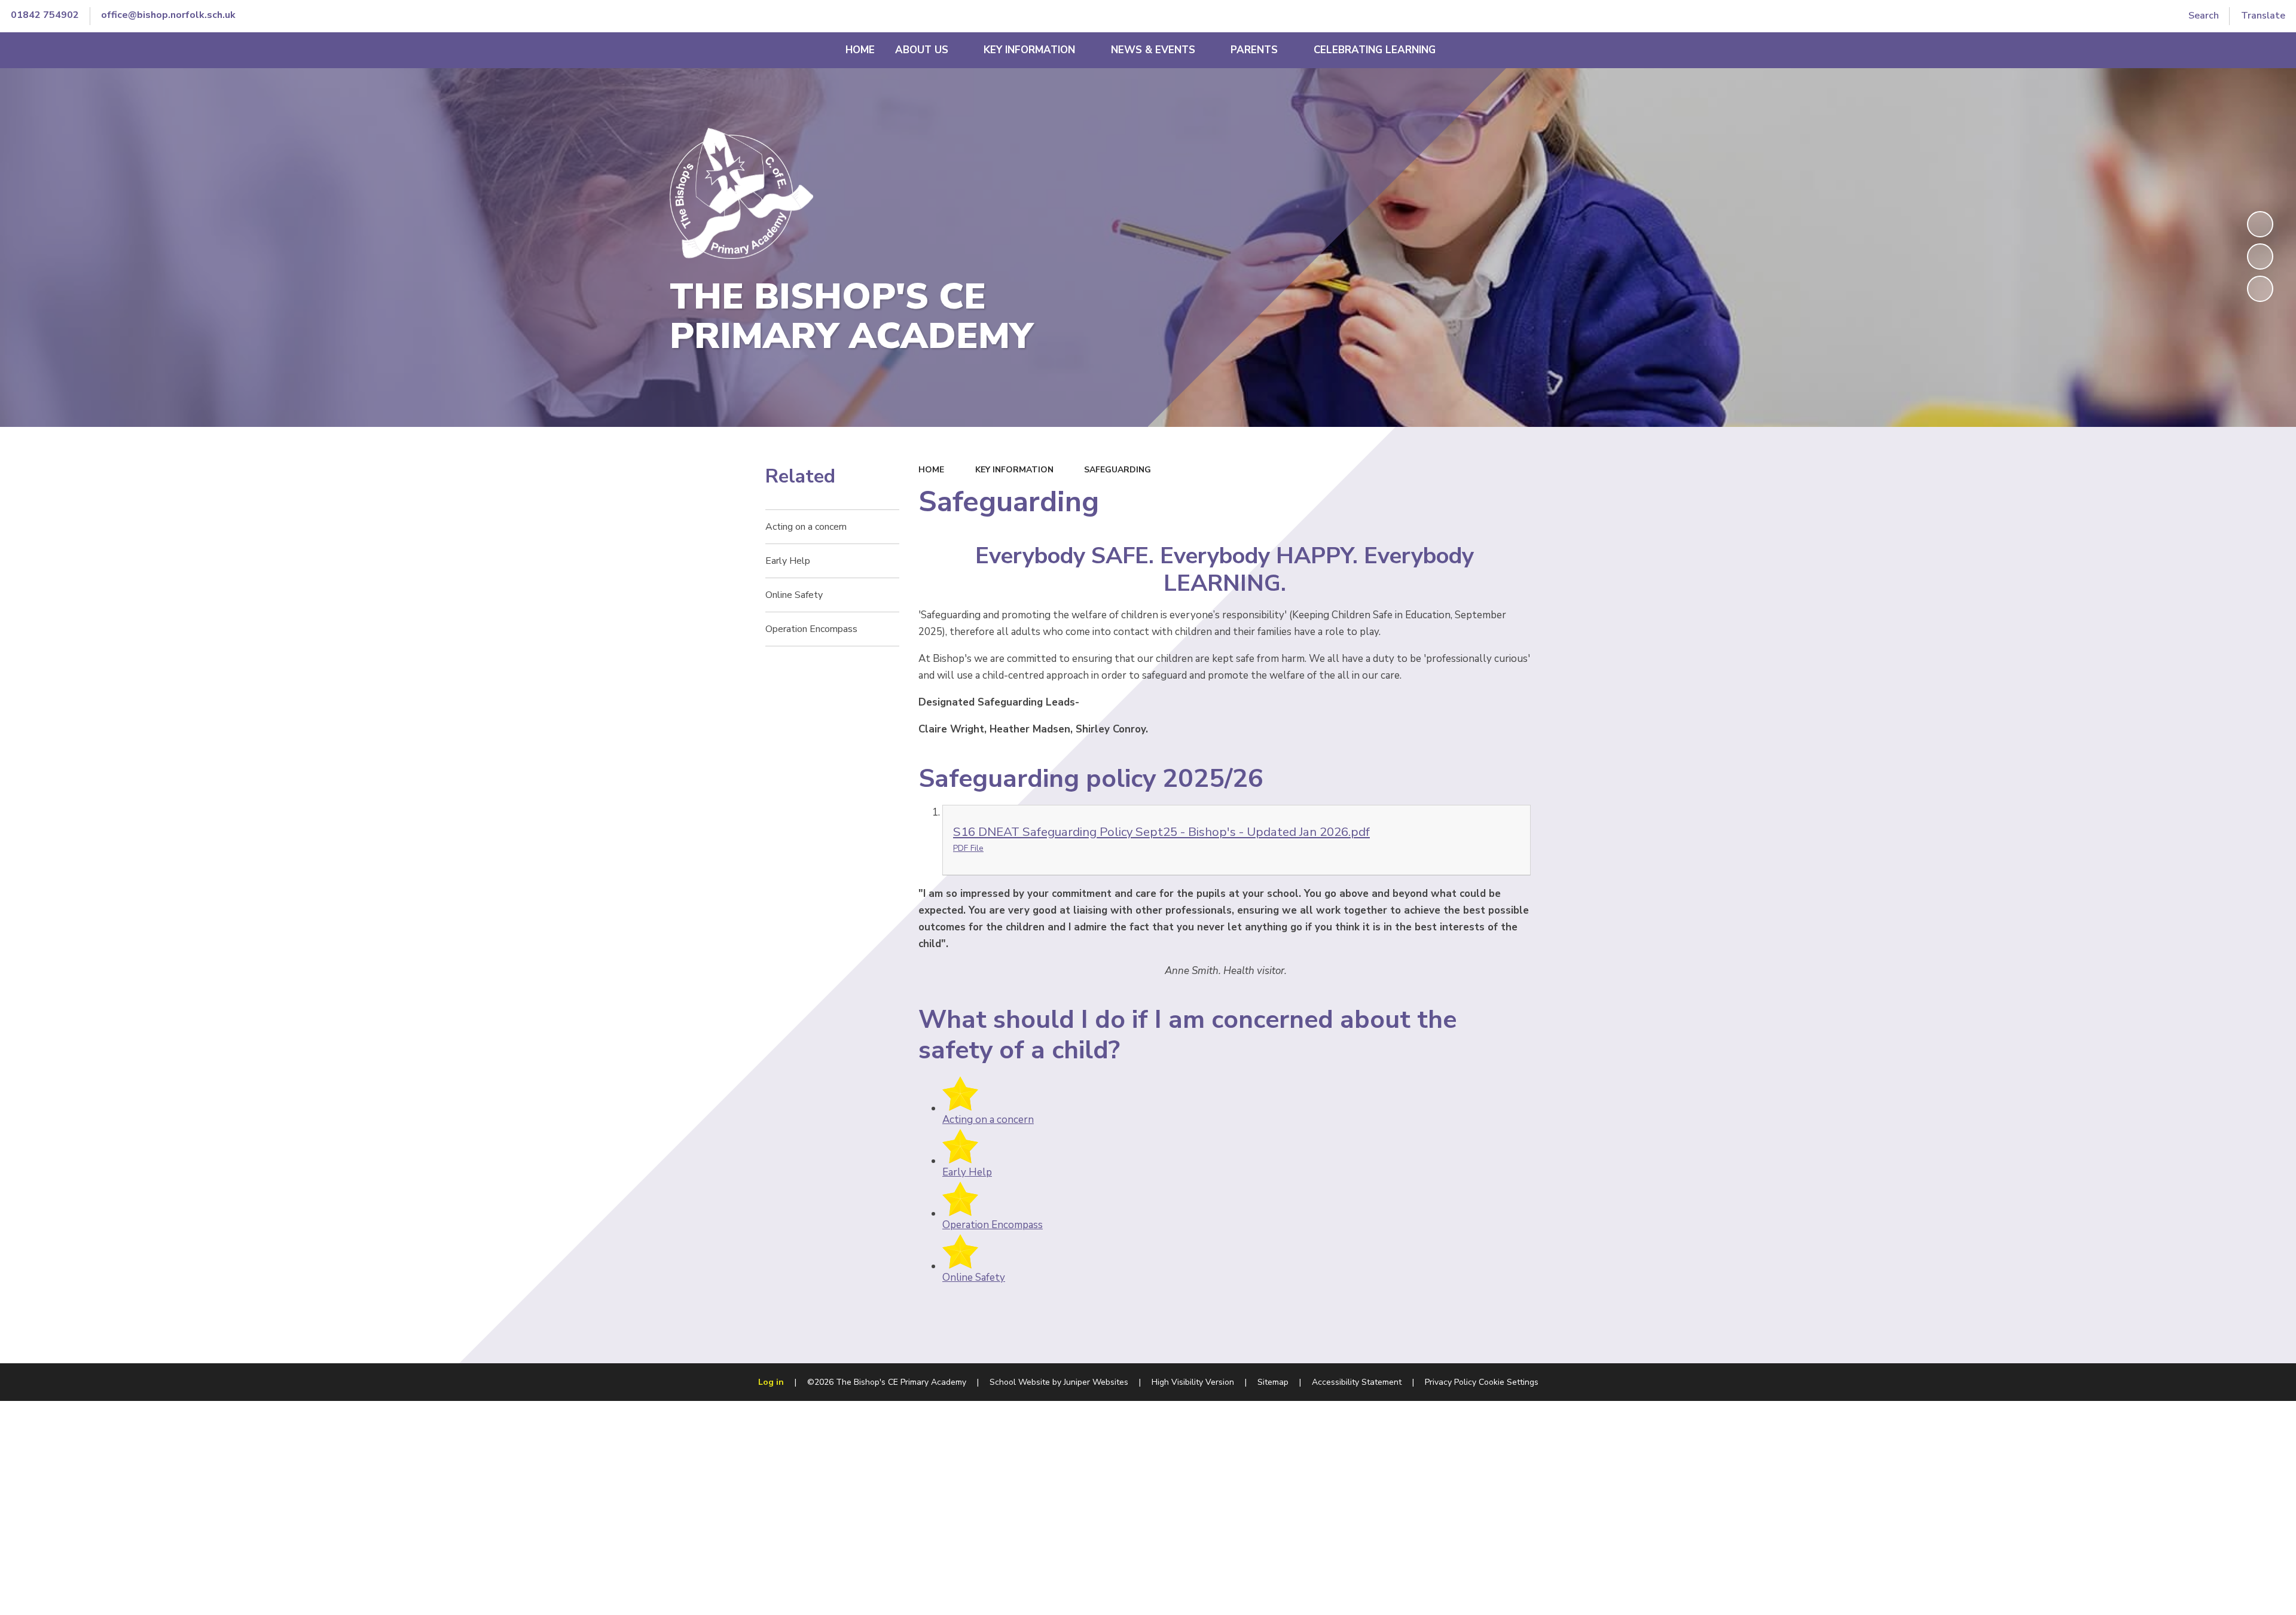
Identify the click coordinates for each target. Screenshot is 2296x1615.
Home (931, 470)
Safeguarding (1118, 470)
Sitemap (1273, 1382)
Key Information (1014, 470)
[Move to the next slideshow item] (2260, 289)
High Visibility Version (1193, 1382)
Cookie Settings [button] (1509, 1382)
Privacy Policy (1451, 1382)
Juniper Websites (1096, 1382)
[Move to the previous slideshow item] (2260, 257)
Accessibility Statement (1357, 1382)
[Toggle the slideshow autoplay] (2260, 224)
